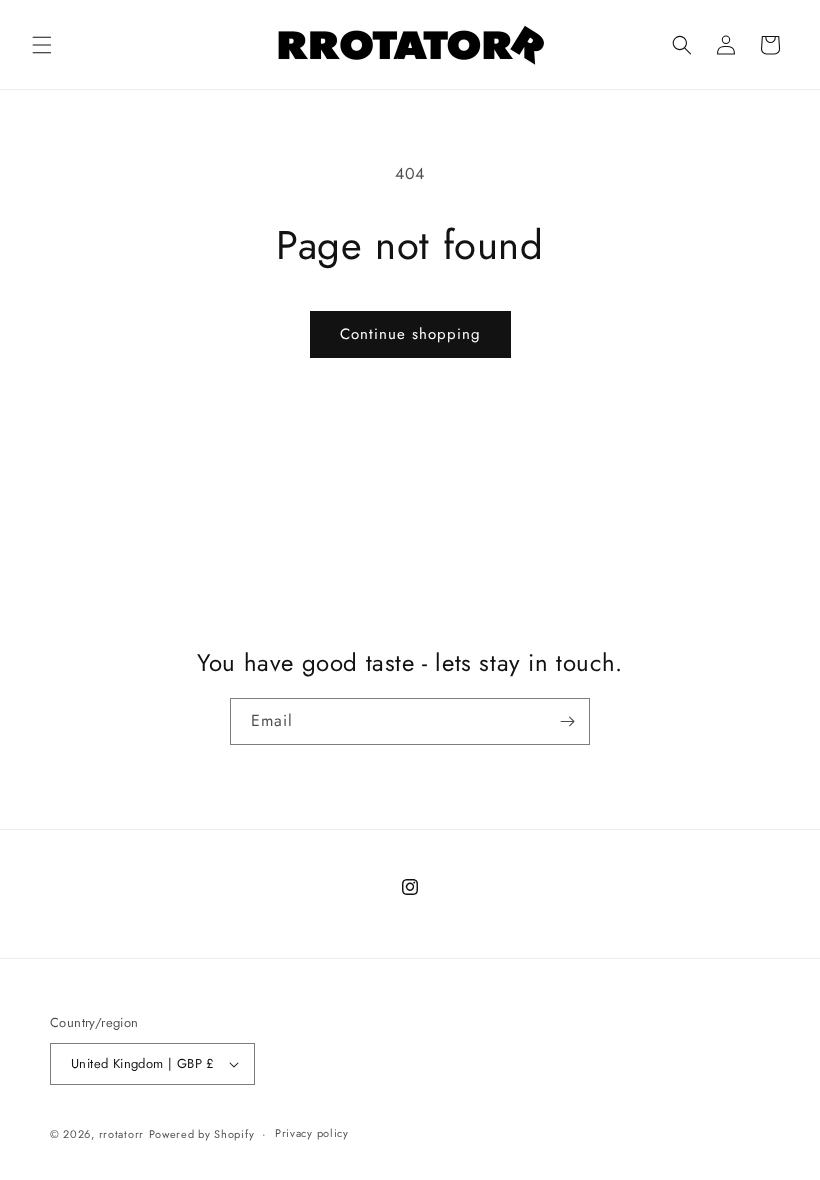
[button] (42, 45)
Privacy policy (312, 1133)
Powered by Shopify (202, 1134)
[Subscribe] (567, 721)
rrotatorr (121, 1134)
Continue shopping (410, 334)
